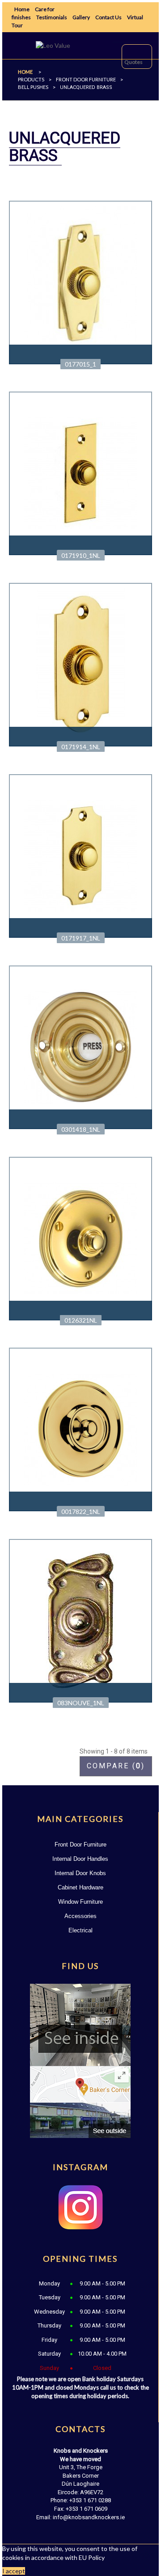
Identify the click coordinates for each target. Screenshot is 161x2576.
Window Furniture (80, 1902)
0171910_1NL (81, 555)
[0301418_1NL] (81, 1046)
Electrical (80, 1930)
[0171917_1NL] (81, 855)
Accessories (80, 1916)
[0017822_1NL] (81, 1429)
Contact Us (108, 17)
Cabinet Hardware (80, 1887)
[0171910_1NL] (81, 473)
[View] (80, 354)
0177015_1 (80, 364)
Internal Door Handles (80, 1859)
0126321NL (81, 1320)
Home (22, 9)
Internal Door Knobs (80, 1873)
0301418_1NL (81, 1129)
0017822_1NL (81, 1511)
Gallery (81, 17)
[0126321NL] (81, 1237)
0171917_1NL (81, 938)
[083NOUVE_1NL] (81, 1620)
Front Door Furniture (80, 1845)
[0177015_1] (81, 281)
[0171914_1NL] (81, 664)
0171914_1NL (81, 747)
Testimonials (52, 17)
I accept (14, 2571)
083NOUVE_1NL (81, 1703)
